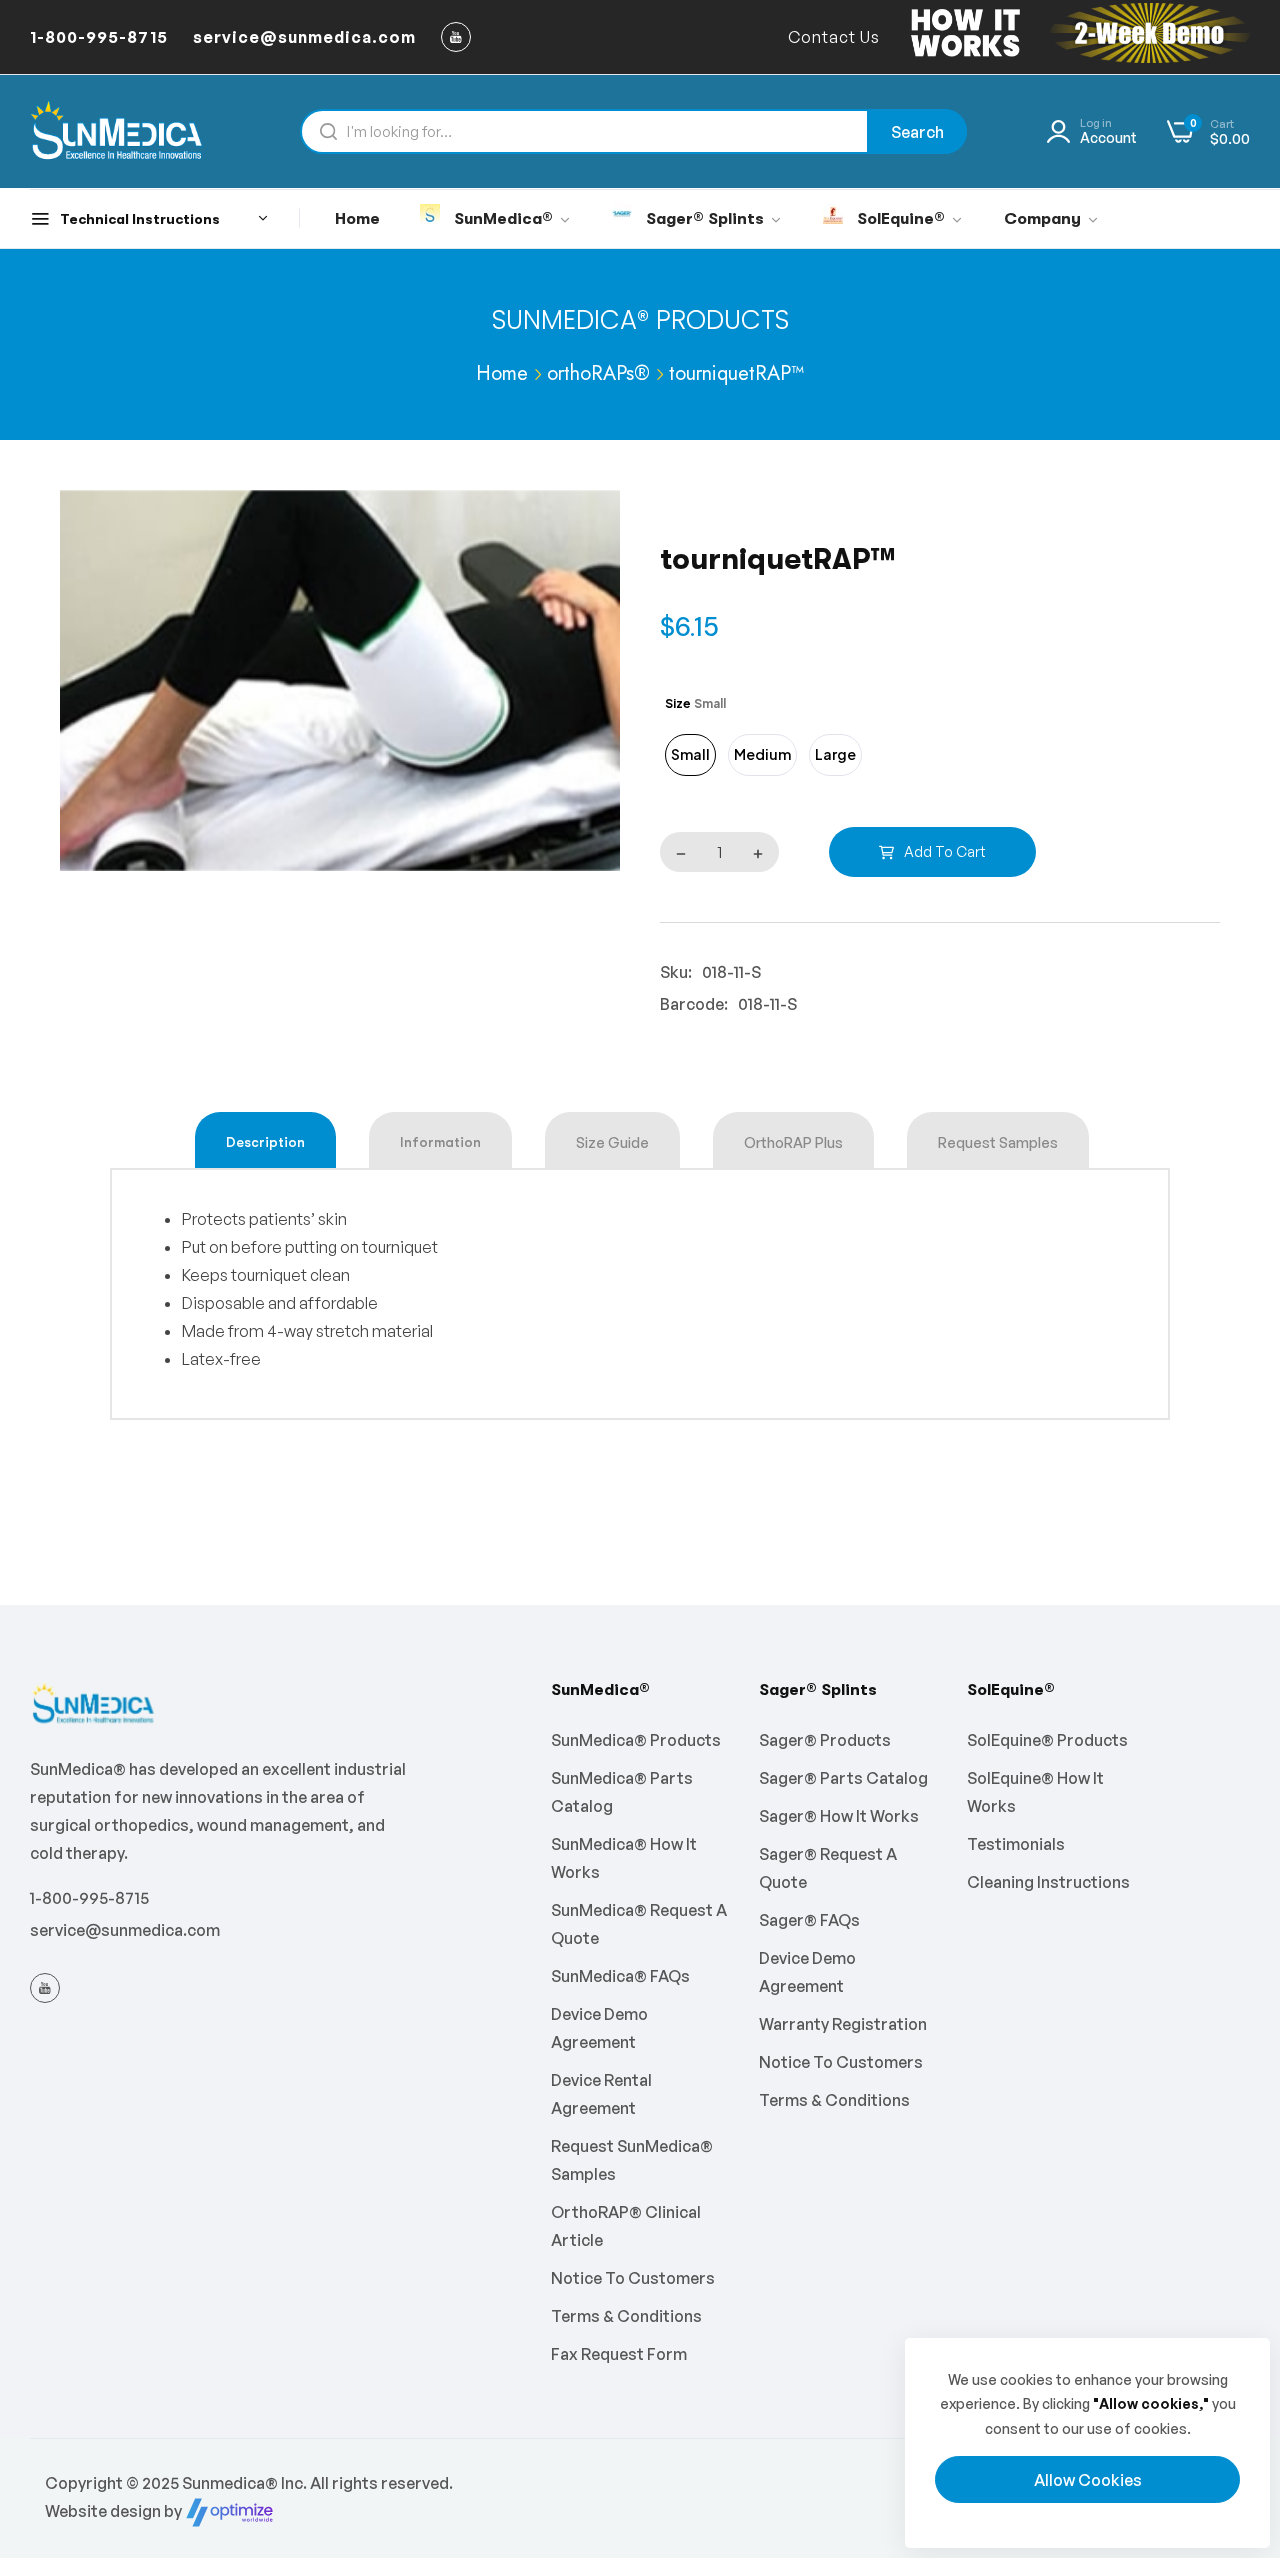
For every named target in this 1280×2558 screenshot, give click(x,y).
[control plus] (763, 852)
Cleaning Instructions (1048, 1882)
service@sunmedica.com (125, 1930)
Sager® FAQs (809, 1920)
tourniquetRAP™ (736, 373)
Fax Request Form (619, 2354)
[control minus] (676, 852)
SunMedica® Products (640, 320)
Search (917, 132)
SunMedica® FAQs (620, 1976)
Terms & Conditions (626, 2316)
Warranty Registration (843, 2024)
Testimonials (1016, 1844)
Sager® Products (825, 1740)
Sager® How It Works (839, 1816)
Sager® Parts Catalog (843, 1778)
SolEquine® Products (1047, 1740)
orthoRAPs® (598, 373)
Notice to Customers (633, 2278)
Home (502, 373)
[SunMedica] (117, 131)
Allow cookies (1088, 2480)
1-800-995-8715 (89, 1898)
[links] (459, 37)
